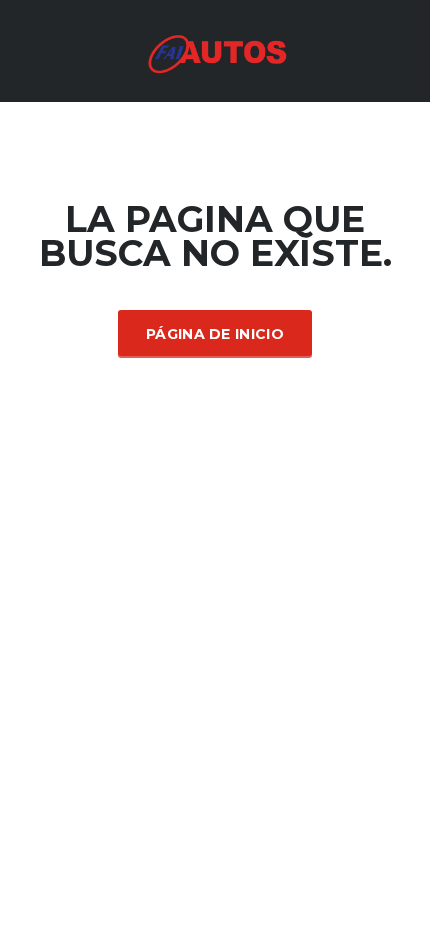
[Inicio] (215, 49)
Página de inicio (215, 334)
